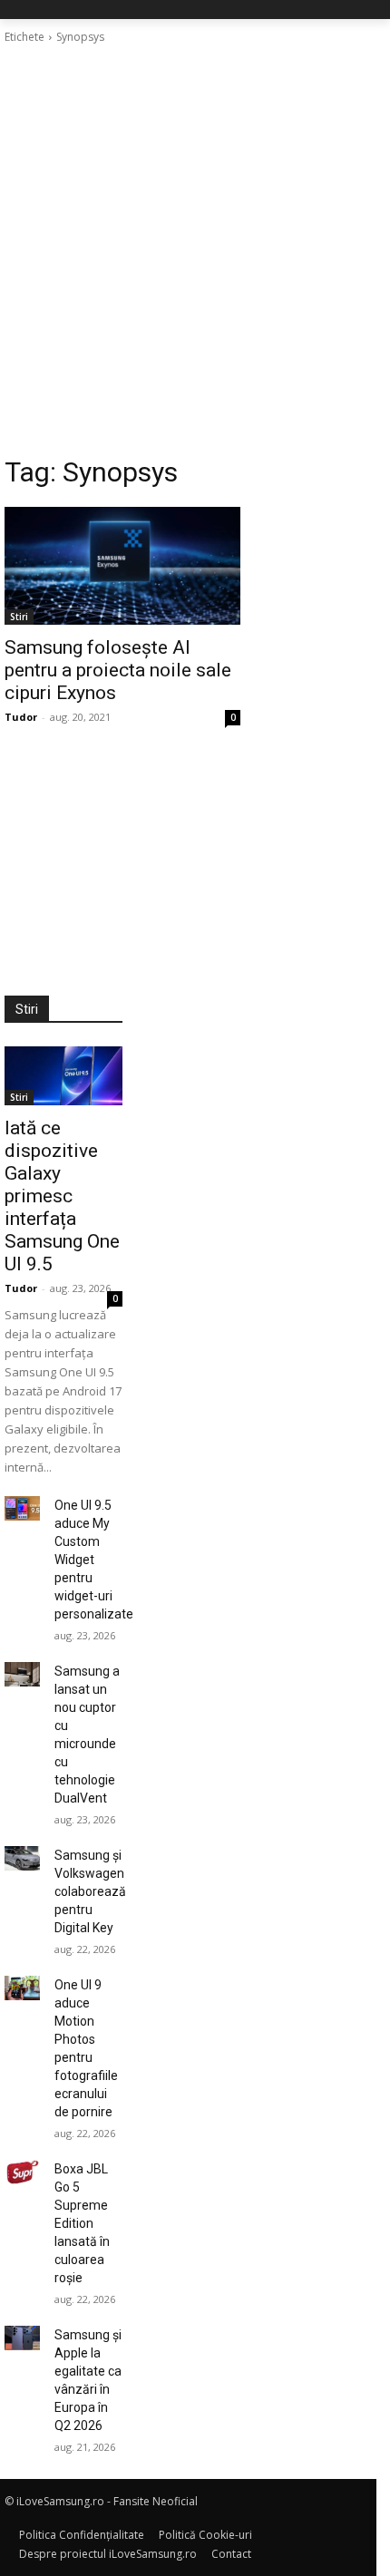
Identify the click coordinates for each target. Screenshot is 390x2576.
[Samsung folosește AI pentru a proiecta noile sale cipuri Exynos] (122, 566)
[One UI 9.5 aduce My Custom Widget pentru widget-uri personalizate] (22, 1508)
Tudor (21, 717)
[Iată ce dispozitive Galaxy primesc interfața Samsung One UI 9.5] (63, 1076)
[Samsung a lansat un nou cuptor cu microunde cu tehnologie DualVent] (22, 1674)
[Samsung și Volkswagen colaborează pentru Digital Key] (22, 1858)
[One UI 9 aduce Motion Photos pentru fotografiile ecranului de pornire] (22, 1988)
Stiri (19, 617)
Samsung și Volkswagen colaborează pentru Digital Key (90, 1891)
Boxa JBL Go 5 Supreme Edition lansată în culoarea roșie (82, 2223)
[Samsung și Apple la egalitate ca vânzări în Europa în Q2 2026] (22, 2338)
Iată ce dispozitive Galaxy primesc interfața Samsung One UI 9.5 (62, 1196)
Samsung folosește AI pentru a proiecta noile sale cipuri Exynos (118, 670)
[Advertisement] (195, 250)
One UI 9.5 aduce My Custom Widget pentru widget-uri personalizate (94, 1560)
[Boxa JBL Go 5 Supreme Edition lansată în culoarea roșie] (22, 2172)
